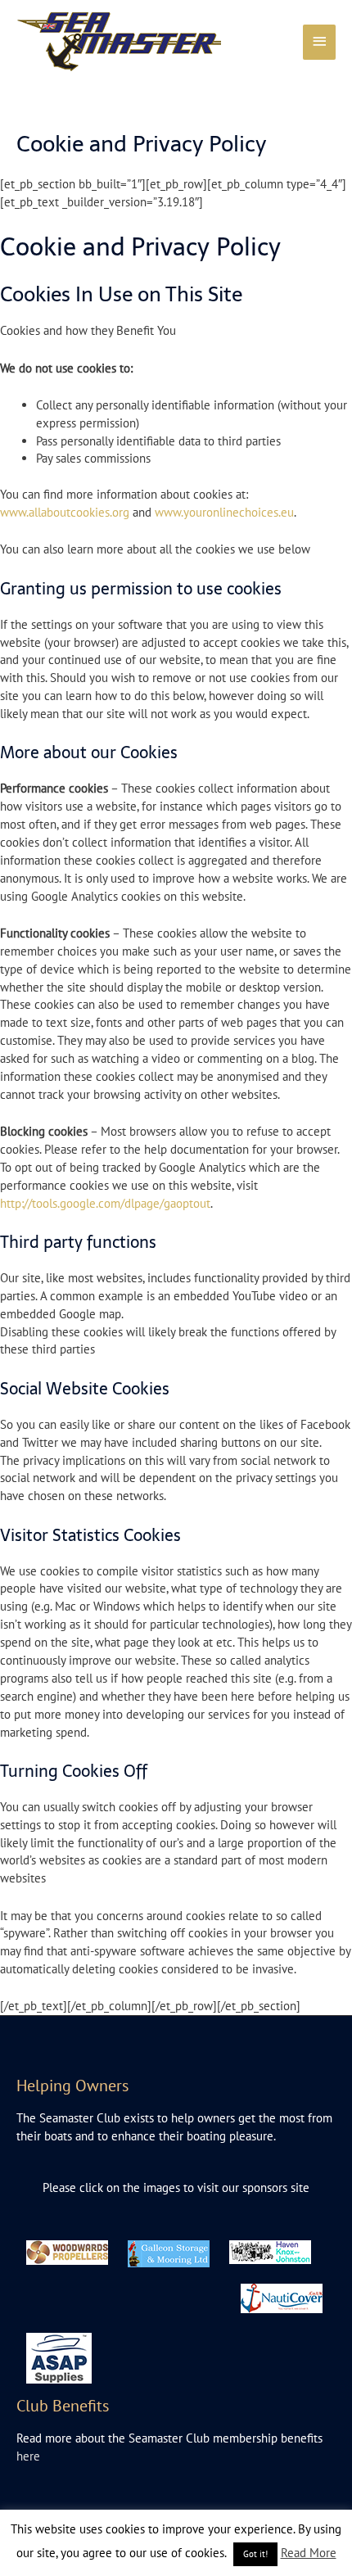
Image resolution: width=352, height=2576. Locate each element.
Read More (309, 2553)
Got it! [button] (255, 2554)
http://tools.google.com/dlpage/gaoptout (105, 1203)
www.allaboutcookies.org (65, 512)
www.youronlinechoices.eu (224, 512)
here (28, 2456)
